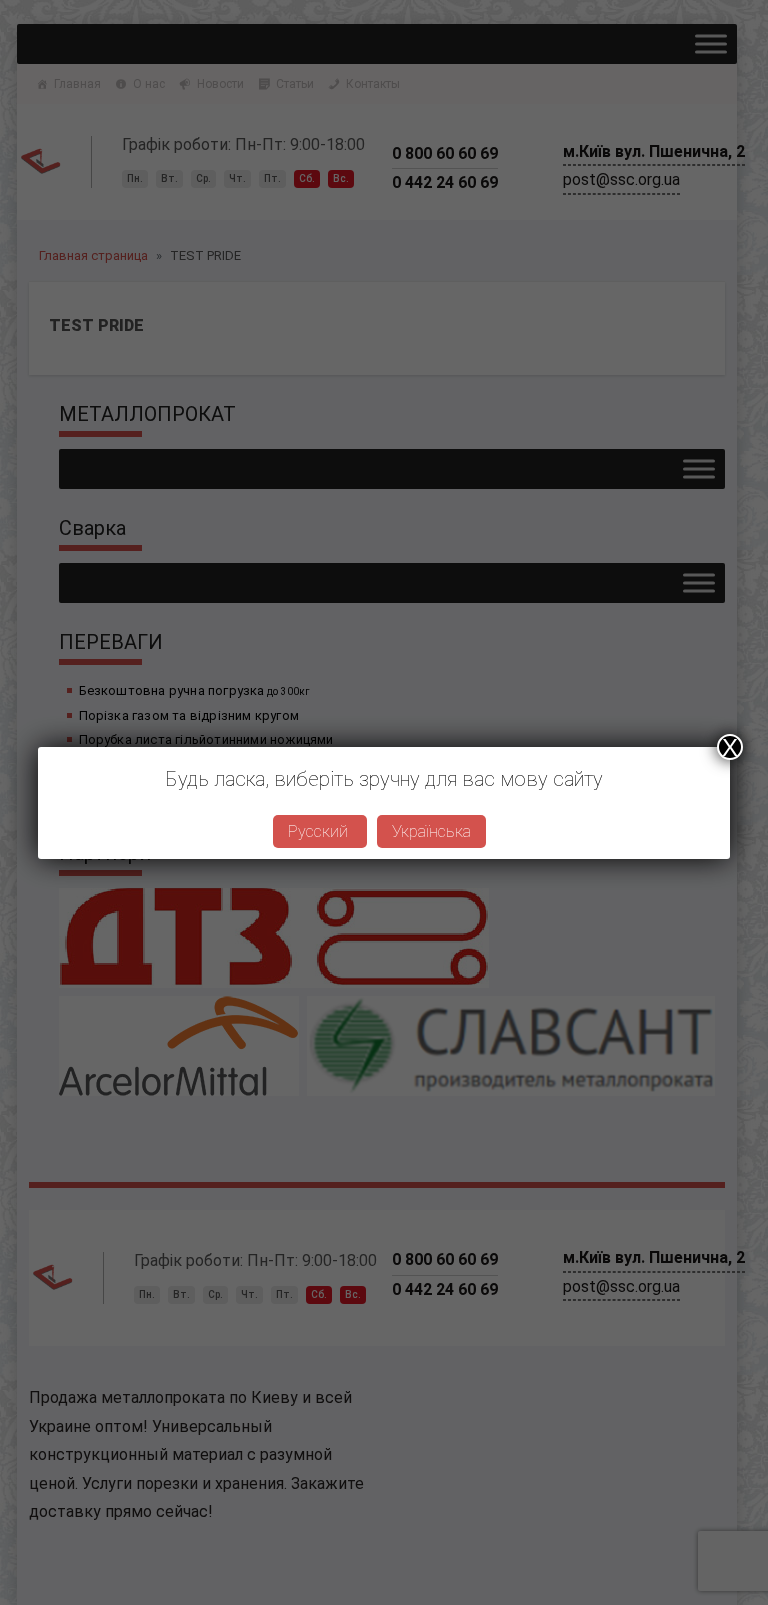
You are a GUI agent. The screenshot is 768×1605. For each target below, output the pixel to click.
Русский (320, 831)
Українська (431, 831)
